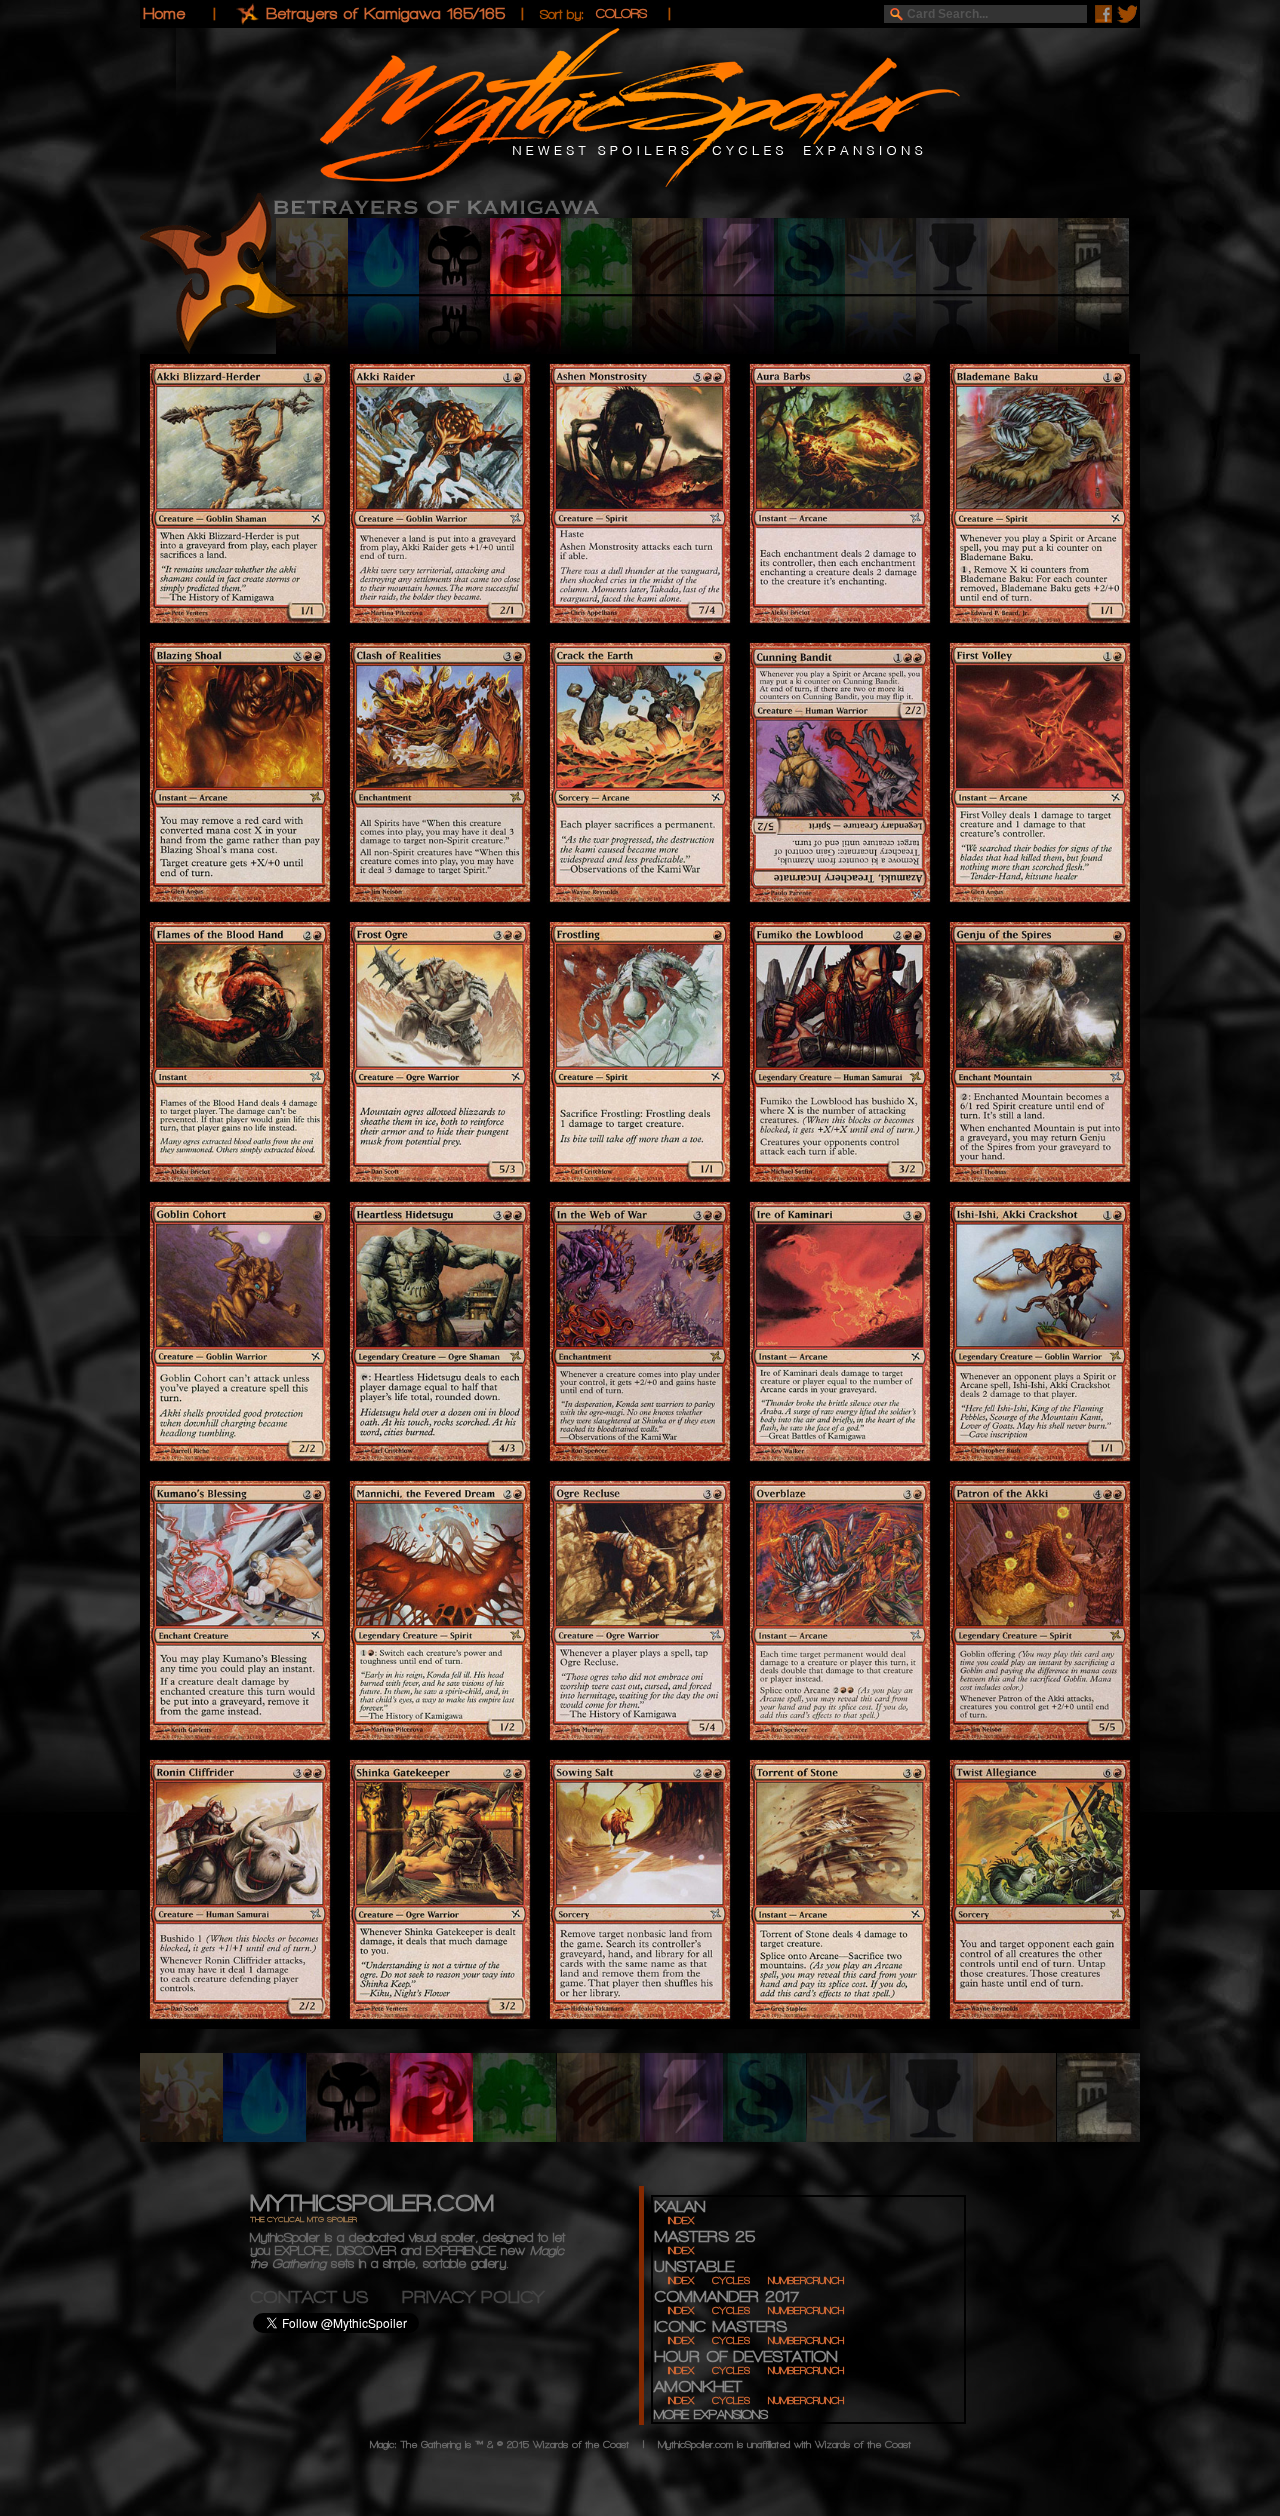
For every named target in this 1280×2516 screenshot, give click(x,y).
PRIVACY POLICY (473, 2296)
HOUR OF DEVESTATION (745, 2356)
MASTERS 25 (704, 2236)
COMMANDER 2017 (726, 2296)
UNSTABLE (694, 2266)
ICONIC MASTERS (720, 2326)
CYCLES (731, 2280)
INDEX (681, 2220)
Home (164, 13)
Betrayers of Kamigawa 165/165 (385, 13)
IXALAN (679, 2206)
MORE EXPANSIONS (711, 2414)
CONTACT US (326, 2296)
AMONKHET (698, 2386)
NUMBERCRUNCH (806, 2280)
